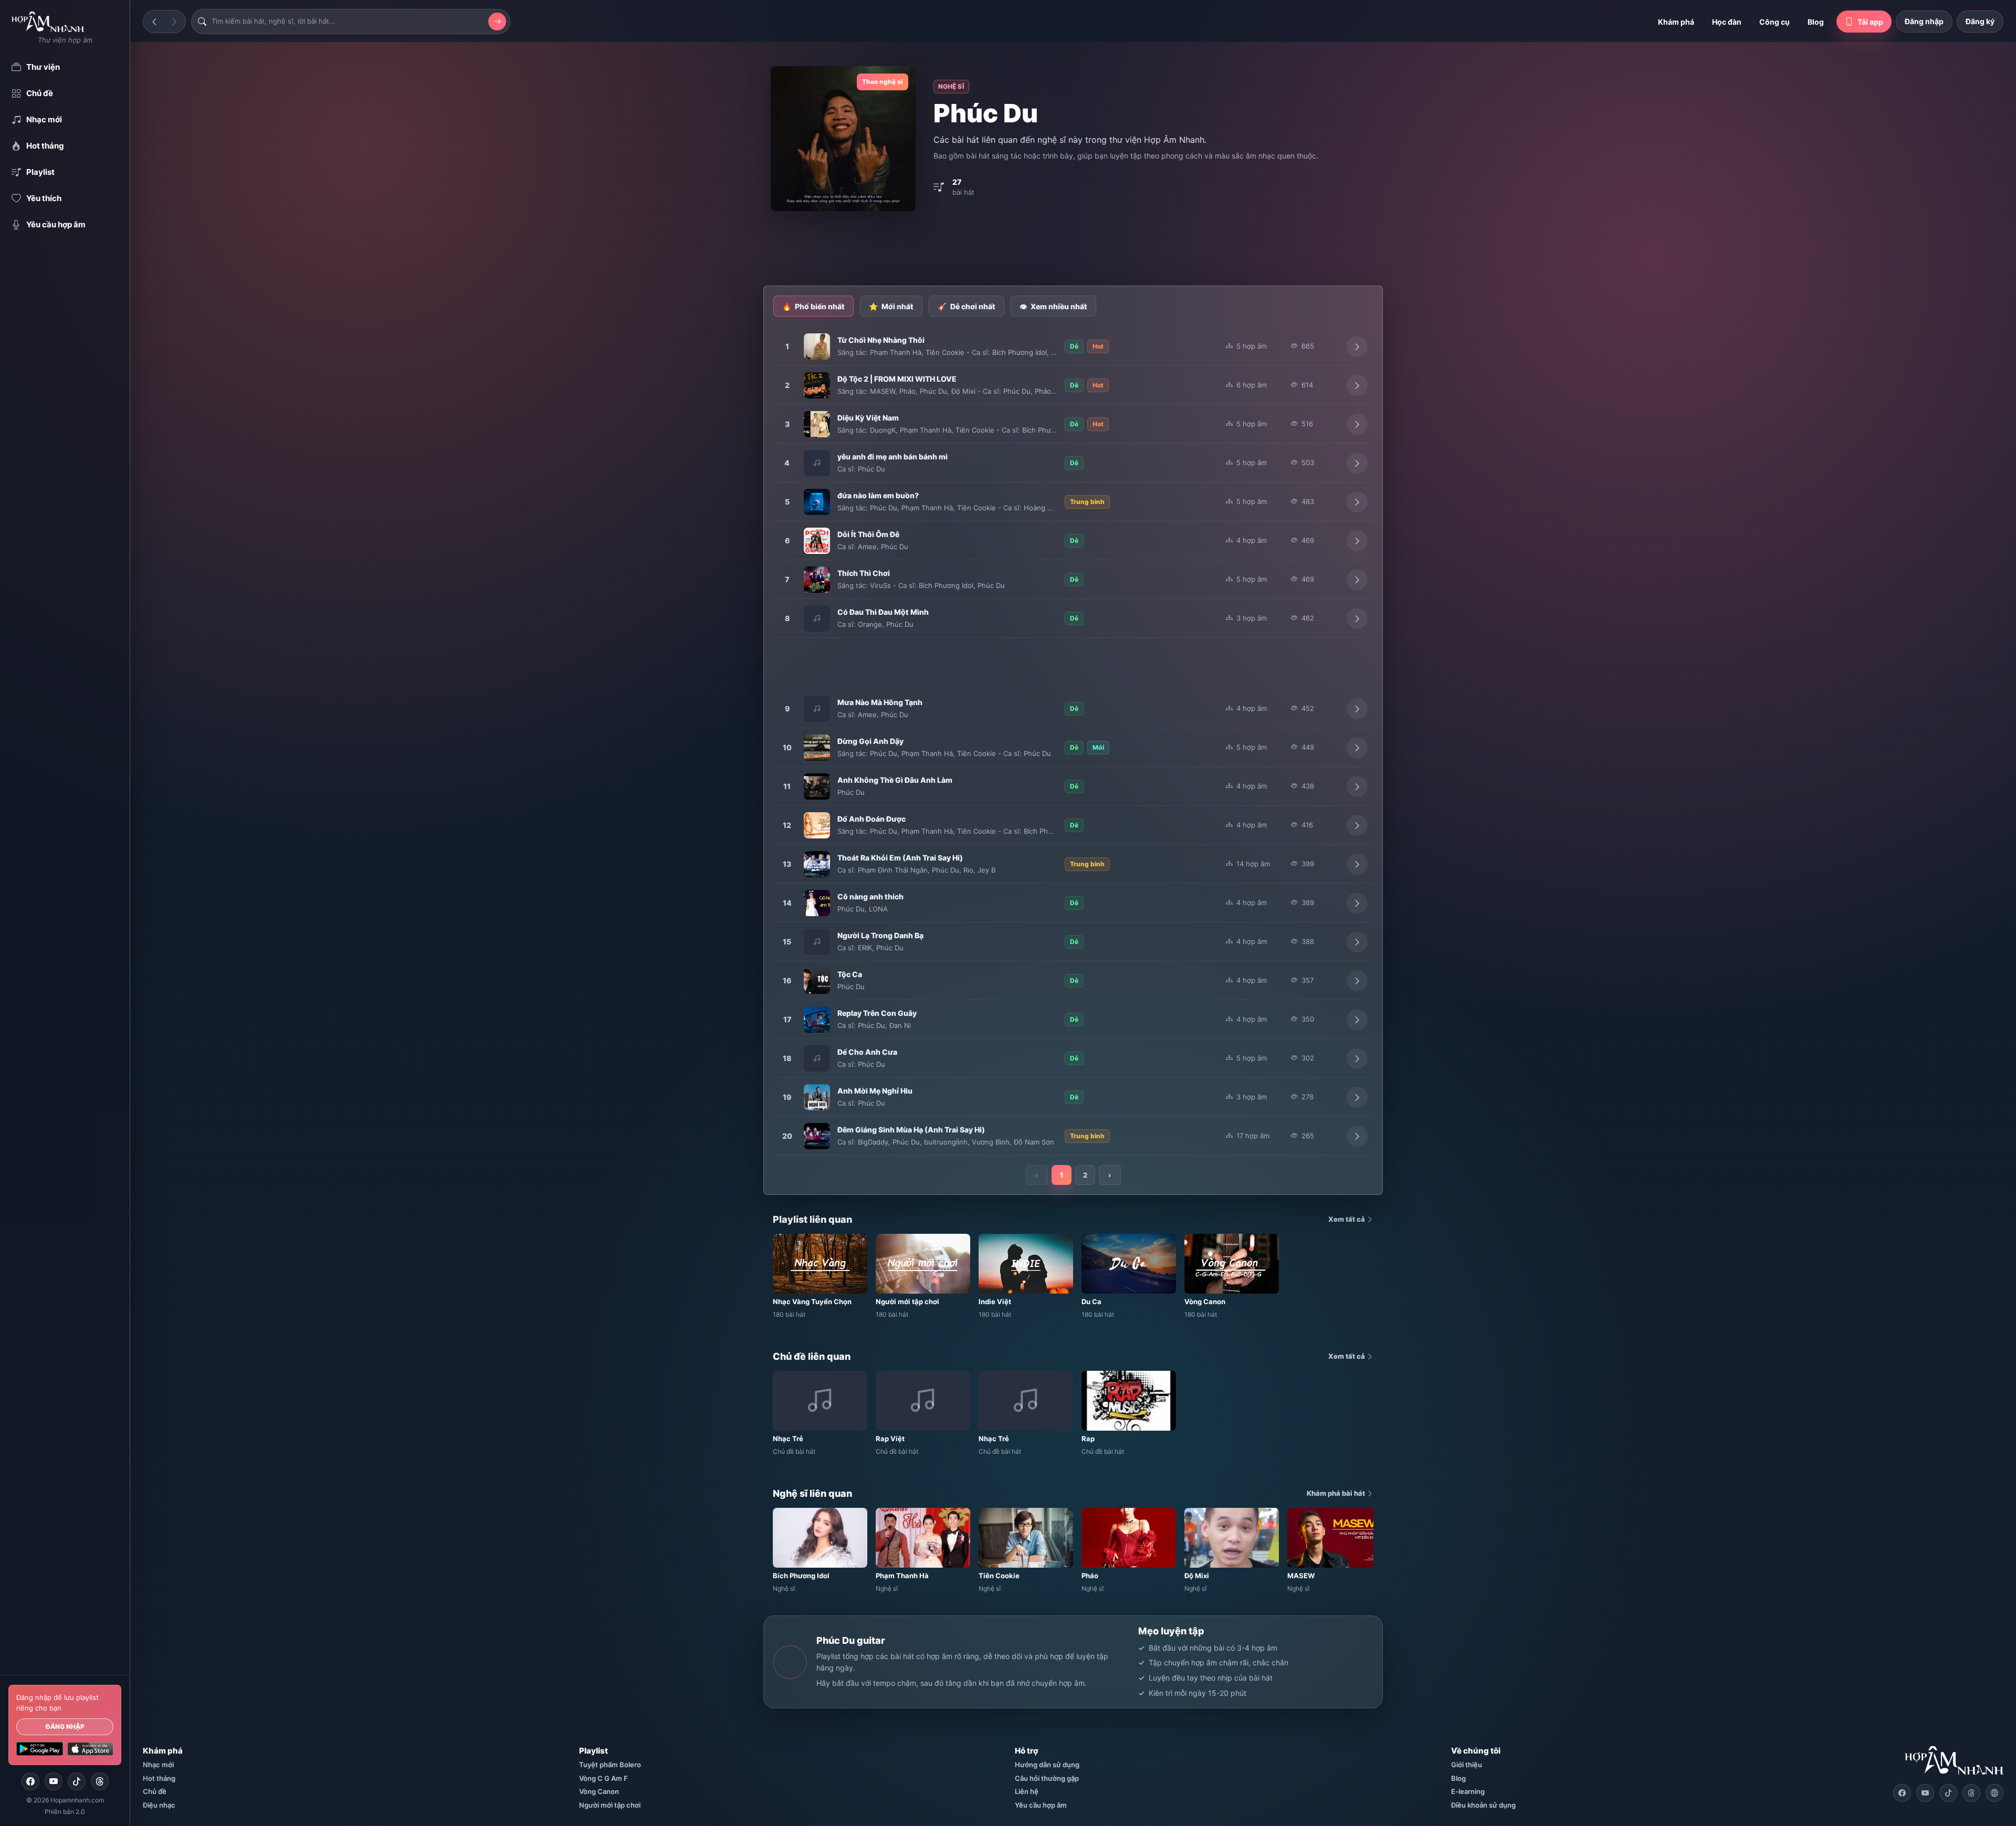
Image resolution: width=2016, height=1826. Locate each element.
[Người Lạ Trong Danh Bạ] (817, 942)
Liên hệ (1027, 1791)
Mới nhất (891, 306)
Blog (1816, 22)
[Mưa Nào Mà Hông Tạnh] (817, 709)
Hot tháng (159, 1778)
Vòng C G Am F (603, 1778)
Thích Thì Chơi (864, 573)
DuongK (883, 430)
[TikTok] (77, 1781)
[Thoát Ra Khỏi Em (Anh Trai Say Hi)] (817, 864)
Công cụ (1774, 22)
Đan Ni (900, 1025)
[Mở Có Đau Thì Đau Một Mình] (1357, 618)
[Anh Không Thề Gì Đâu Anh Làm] (817, 786)
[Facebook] (30, 1781)
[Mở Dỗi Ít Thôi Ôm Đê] (1357, 541)
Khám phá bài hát (1337, 1493)
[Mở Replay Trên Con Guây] (1357, 1020)
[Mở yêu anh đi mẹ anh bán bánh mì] (1357, 463)
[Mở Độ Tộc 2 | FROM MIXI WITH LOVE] (1357, 385)
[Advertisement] (1073, 249)
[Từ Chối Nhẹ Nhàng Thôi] (817, 347)
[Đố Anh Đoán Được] (817, 825)
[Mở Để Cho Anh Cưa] (1357, 1058)
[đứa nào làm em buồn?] (817, 502)
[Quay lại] (154, 22)
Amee (867, 547)
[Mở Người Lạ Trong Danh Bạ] (1357, 942)
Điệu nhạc (159, 1805)
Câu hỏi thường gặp (1047, 1778)
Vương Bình (991, 1142)
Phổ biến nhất (813, 306)
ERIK (865, 948)
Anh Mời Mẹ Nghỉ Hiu (875, 1091)
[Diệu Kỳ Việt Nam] (817, 424)
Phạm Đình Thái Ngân (893, 870)
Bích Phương (1043, 430)
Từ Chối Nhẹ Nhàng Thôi (881, 340)
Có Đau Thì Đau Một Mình (883, 612)
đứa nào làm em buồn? (878, 495)
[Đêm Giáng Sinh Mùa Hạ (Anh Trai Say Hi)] (817, 1136)
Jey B (986, 870)
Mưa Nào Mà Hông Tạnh (880, 702)
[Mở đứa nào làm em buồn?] (1357, 502)
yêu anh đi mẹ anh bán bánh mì (892, 456)
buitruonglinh (946, 1142)
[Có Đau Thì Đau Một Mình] (817, 618)
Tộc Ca (850, 974)
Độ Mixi (963, 391)
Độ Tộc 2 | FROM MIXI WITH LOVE (897, 379)
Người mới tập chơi (610, 1805)
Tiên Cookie (945, 352)
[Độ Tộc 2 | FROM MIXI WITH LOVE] (817, 385)
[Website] (1994, 1793)
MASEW (883, 391)
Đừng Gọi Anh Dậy (870, 741)
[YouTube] (54, 1781)
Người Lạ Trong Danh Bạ (880, 935)
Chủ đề (155, 1791)
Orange (870, 624)
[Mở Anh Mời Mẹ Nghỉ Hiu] (1357, 1097)
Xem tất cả (1347, 1219)
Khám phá (1676, 22)
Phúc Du (933, 391)
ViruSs (880, 585)
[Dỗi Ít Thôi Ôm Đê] (817, 541)
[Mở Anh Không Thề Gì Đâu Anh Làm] (1357, 786)
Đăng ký (1980, 21)
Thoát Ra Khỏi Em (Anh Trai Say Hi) (900, 858)
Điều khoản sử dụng (1483, 1805)
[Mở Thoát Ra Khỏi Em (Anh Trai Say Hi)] (1357, 864)
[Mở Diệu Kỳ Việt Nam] (1357, 424)
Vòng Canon (599, 1791)
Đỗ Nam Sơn (1034, 1142)
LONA (878, 909)
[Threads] (100, 1781)
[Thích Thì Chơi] (817, 580)
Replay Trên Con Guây (877, 1013)
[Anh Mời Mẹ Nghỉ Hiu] (817, 1097)
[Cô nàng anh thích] (817, 903)
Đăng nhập (65, 1727)
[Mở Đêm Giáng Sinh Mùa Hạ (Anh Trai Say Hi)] (1357, 1136)
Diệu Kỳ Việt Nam (868, 418)
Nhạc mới (158, 1765)
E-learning (1468, 1791)
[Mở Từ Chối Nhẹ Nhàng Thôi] (1357, 347)
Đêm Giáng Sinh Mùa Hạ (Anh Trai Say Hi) (911, 1130)
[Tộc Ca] (817, 981)
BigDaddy (873, 1142)
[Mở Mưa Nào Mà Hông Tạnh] (1357, 709)
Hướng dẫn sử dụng (1047, 1765)
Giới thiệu (1467, 1765)
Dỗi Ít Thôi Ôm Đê (868, 534)
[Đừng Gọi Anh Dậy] (817, 748)
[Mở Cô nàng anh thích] (1357, 903)
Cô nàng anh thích (870, 896)
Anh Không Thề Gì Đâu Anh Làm (895, 780)
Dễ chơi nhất (967, 306)
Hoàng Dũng (1044, 508)
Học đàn (1727, 22)
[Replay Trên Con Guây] (817, 1020)
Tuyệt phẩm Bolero (610, 1765)
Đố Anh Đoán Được (871, 819)
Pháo (907, 391)
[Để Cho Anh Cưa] (817, 1058)
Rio (968, 870)
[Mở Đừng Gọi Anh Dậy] (1357, 748)
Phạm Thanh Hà (896, 352)
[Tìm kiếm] (497, 22)
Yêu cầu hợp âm (1041, 1805)
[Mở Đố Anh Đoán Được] (1357, 825)
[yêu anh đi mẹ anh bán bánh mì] (817, 463)
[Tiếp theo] (174, 22)
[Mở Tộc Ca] (1357, 981)
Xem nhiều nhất (1053, 306)
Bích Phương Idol (1020, 352)
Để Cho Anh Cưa (867, 1052)
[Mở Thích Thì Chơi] (1357, 580)
